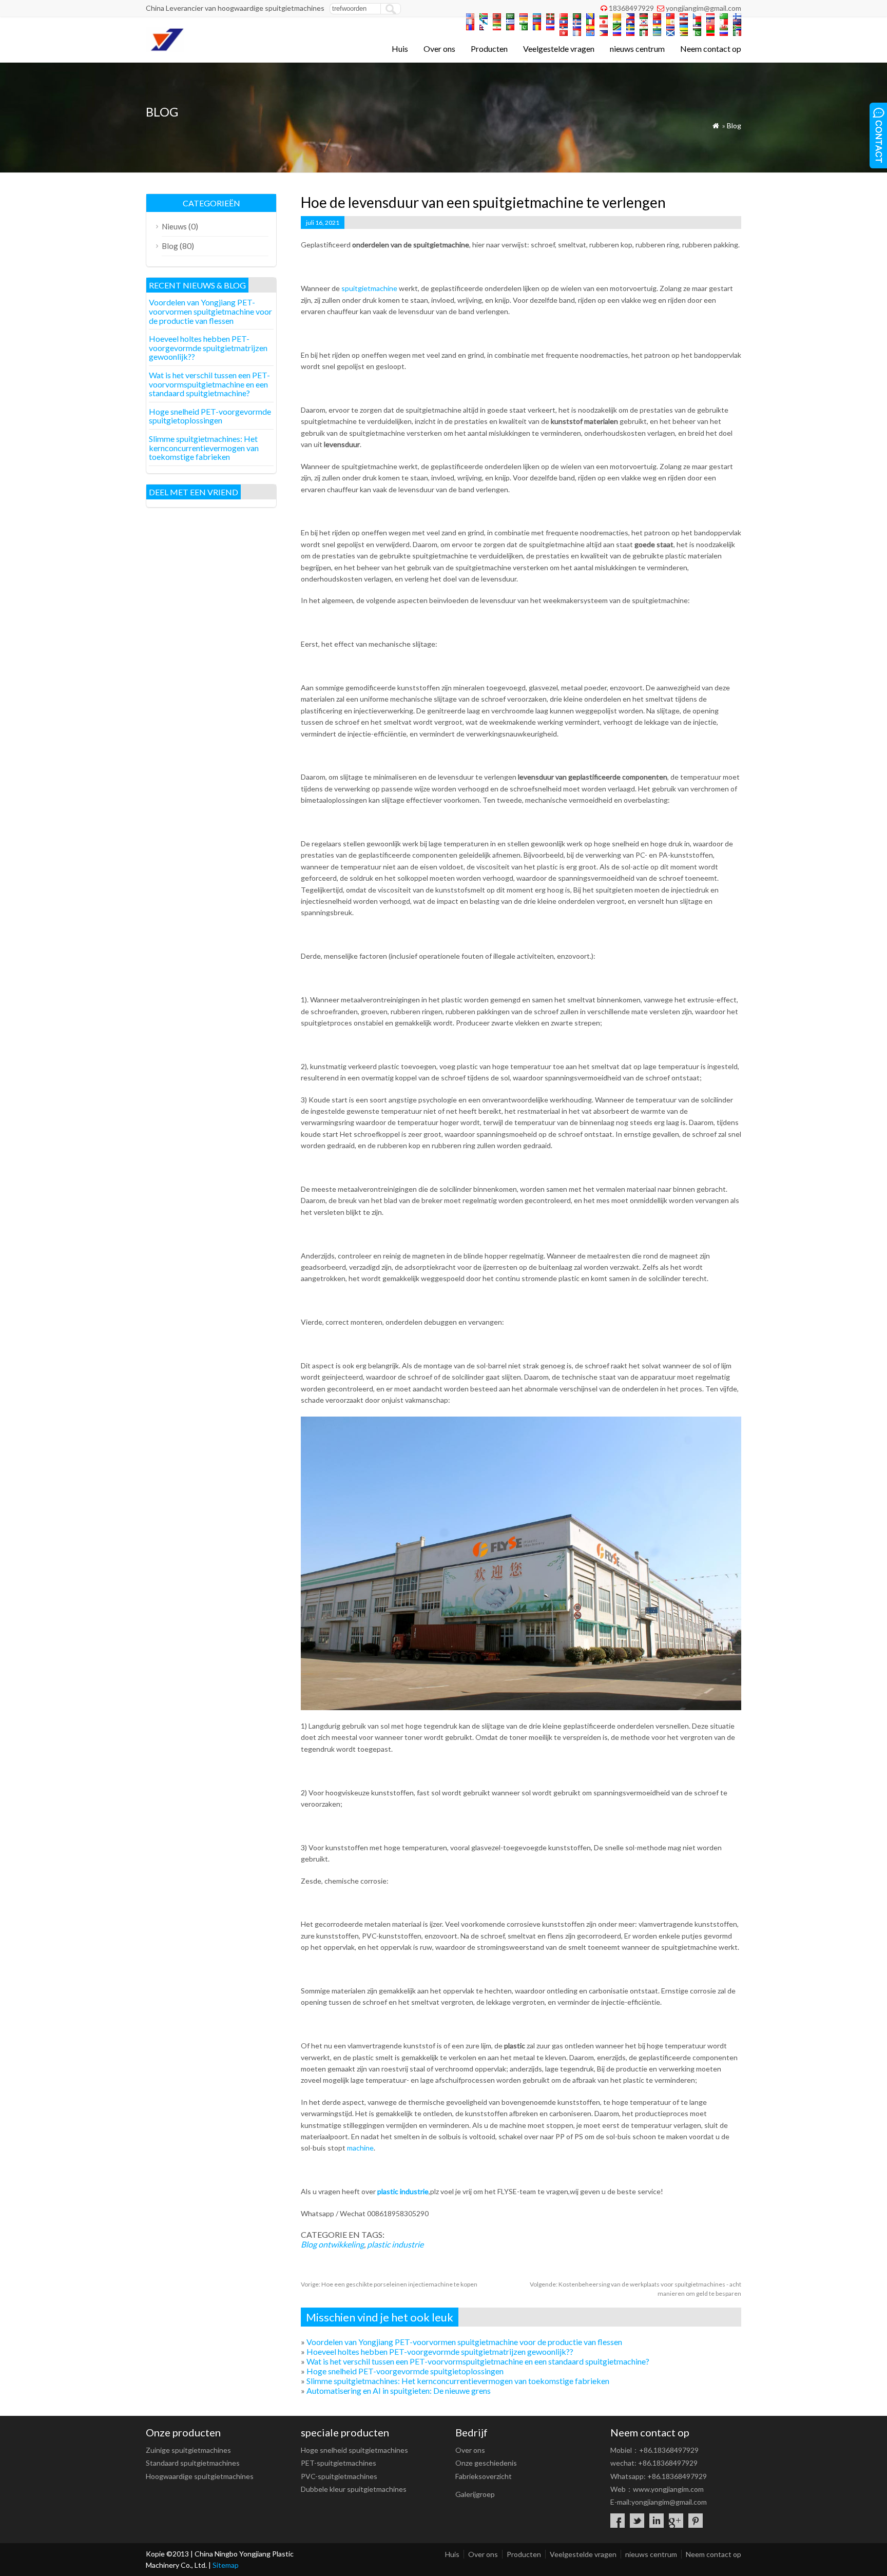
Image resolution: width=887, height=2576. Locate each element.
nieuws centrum (637, 49)
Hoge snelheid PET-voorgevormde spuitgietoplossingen (405, 2371)
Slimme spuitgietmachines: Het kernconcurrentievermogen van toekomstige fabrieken (458, 2381)
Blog (734, 125)
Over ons (439, 49)
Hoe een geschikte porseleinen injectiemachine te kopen (389, 2284)
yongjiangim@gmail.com (703, 8)
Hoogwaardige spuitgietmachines (200, 2476)
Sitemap (226, 2565)
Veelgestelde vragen (559, 49)
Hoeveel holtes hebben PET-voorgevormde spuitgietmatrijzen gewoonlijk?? (440, 2351)
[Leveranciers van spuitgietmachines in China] (165, 49)
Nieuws (174, 226)
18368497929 (631, 8)
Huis (400, 49)
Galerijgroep (475, 2494)
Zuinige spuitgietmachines (188, 2450)
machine (360, 2148)
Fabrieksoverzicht (484, 2476)
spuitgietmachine (369, 288)
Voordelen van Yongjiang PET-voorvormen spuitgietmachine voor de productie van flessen (464, 2342)
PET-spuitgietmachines (339, 2463)
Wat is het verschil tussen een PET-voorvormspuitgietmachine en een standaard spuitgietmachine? (478, 2361)
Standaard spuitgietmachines (193, 2463)
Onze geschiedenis (486, 2463)
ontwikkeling (341, 2244)
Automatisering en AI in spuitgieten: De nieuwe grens (399, 2390)
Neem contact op (711, 49)
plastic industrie (403, 2191)
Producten (489, 49)
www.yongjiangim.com (668, 2489)
